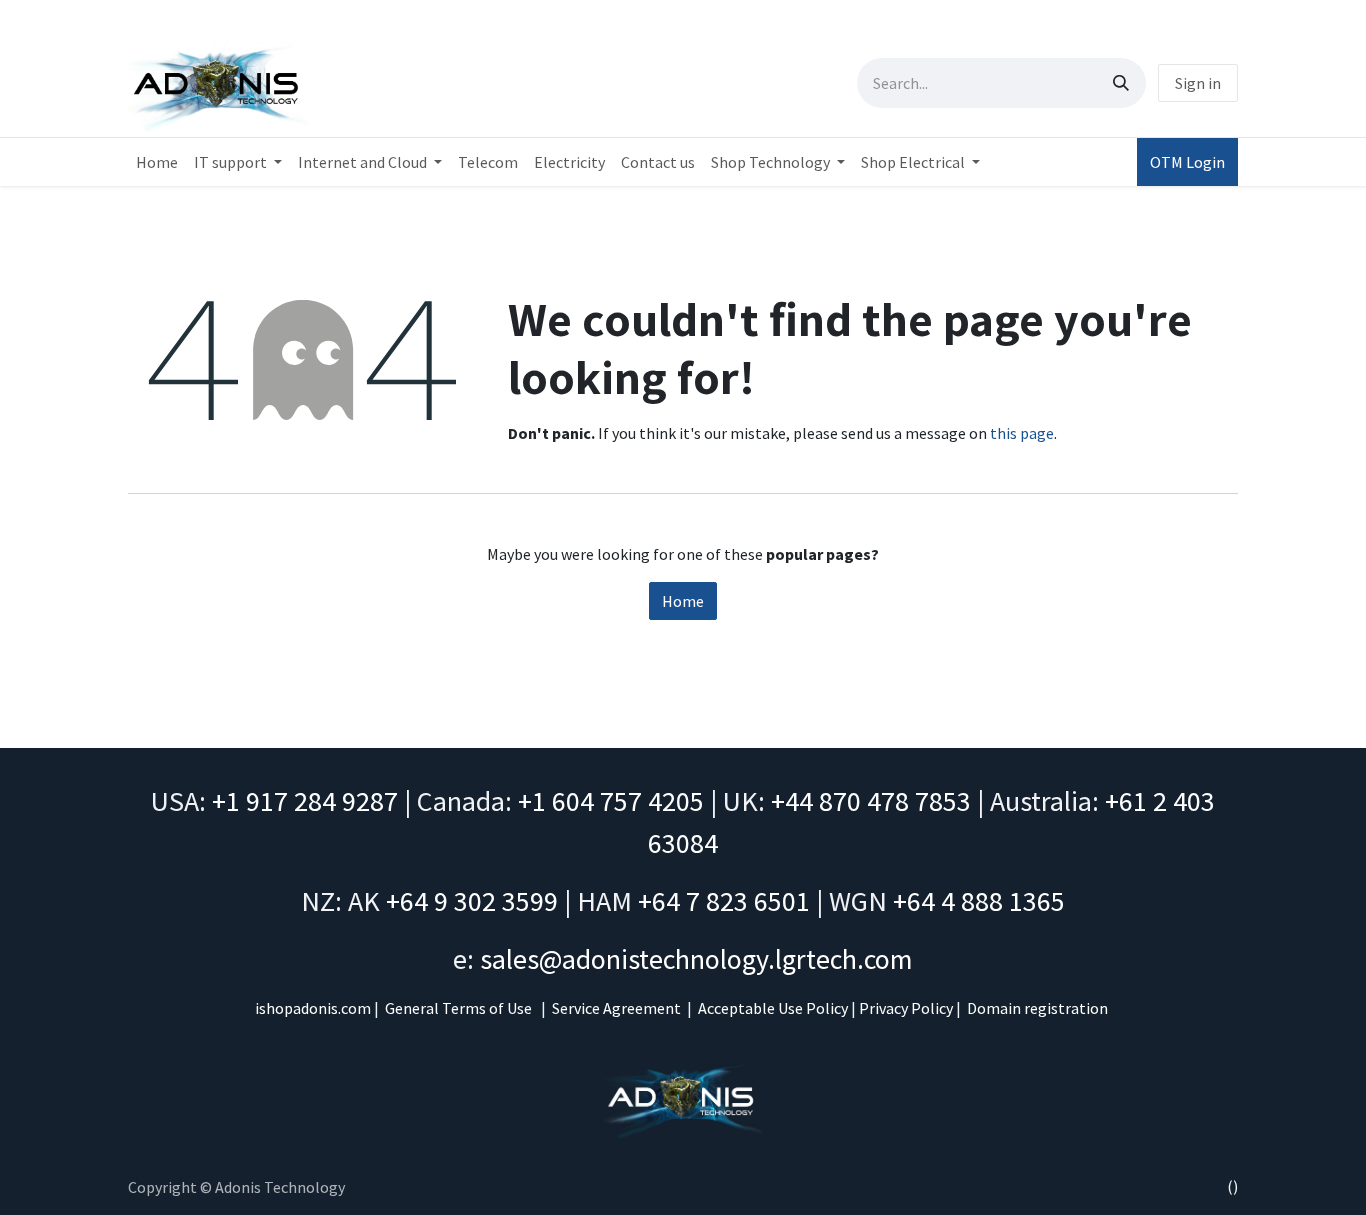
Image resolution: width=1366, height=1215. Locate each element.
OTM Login (1187, 162)
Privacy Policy (906, 1008)
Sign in (1198, 83)
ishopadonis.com (313, 1008)
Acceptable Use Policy (773, 1008)
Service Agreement (616, 1008)
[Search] (1121, 83)
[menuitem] (157, 162)
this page (1022, 433)
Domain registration (1037, 1008)
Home (683, 601)
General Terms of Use (458, 1008)
